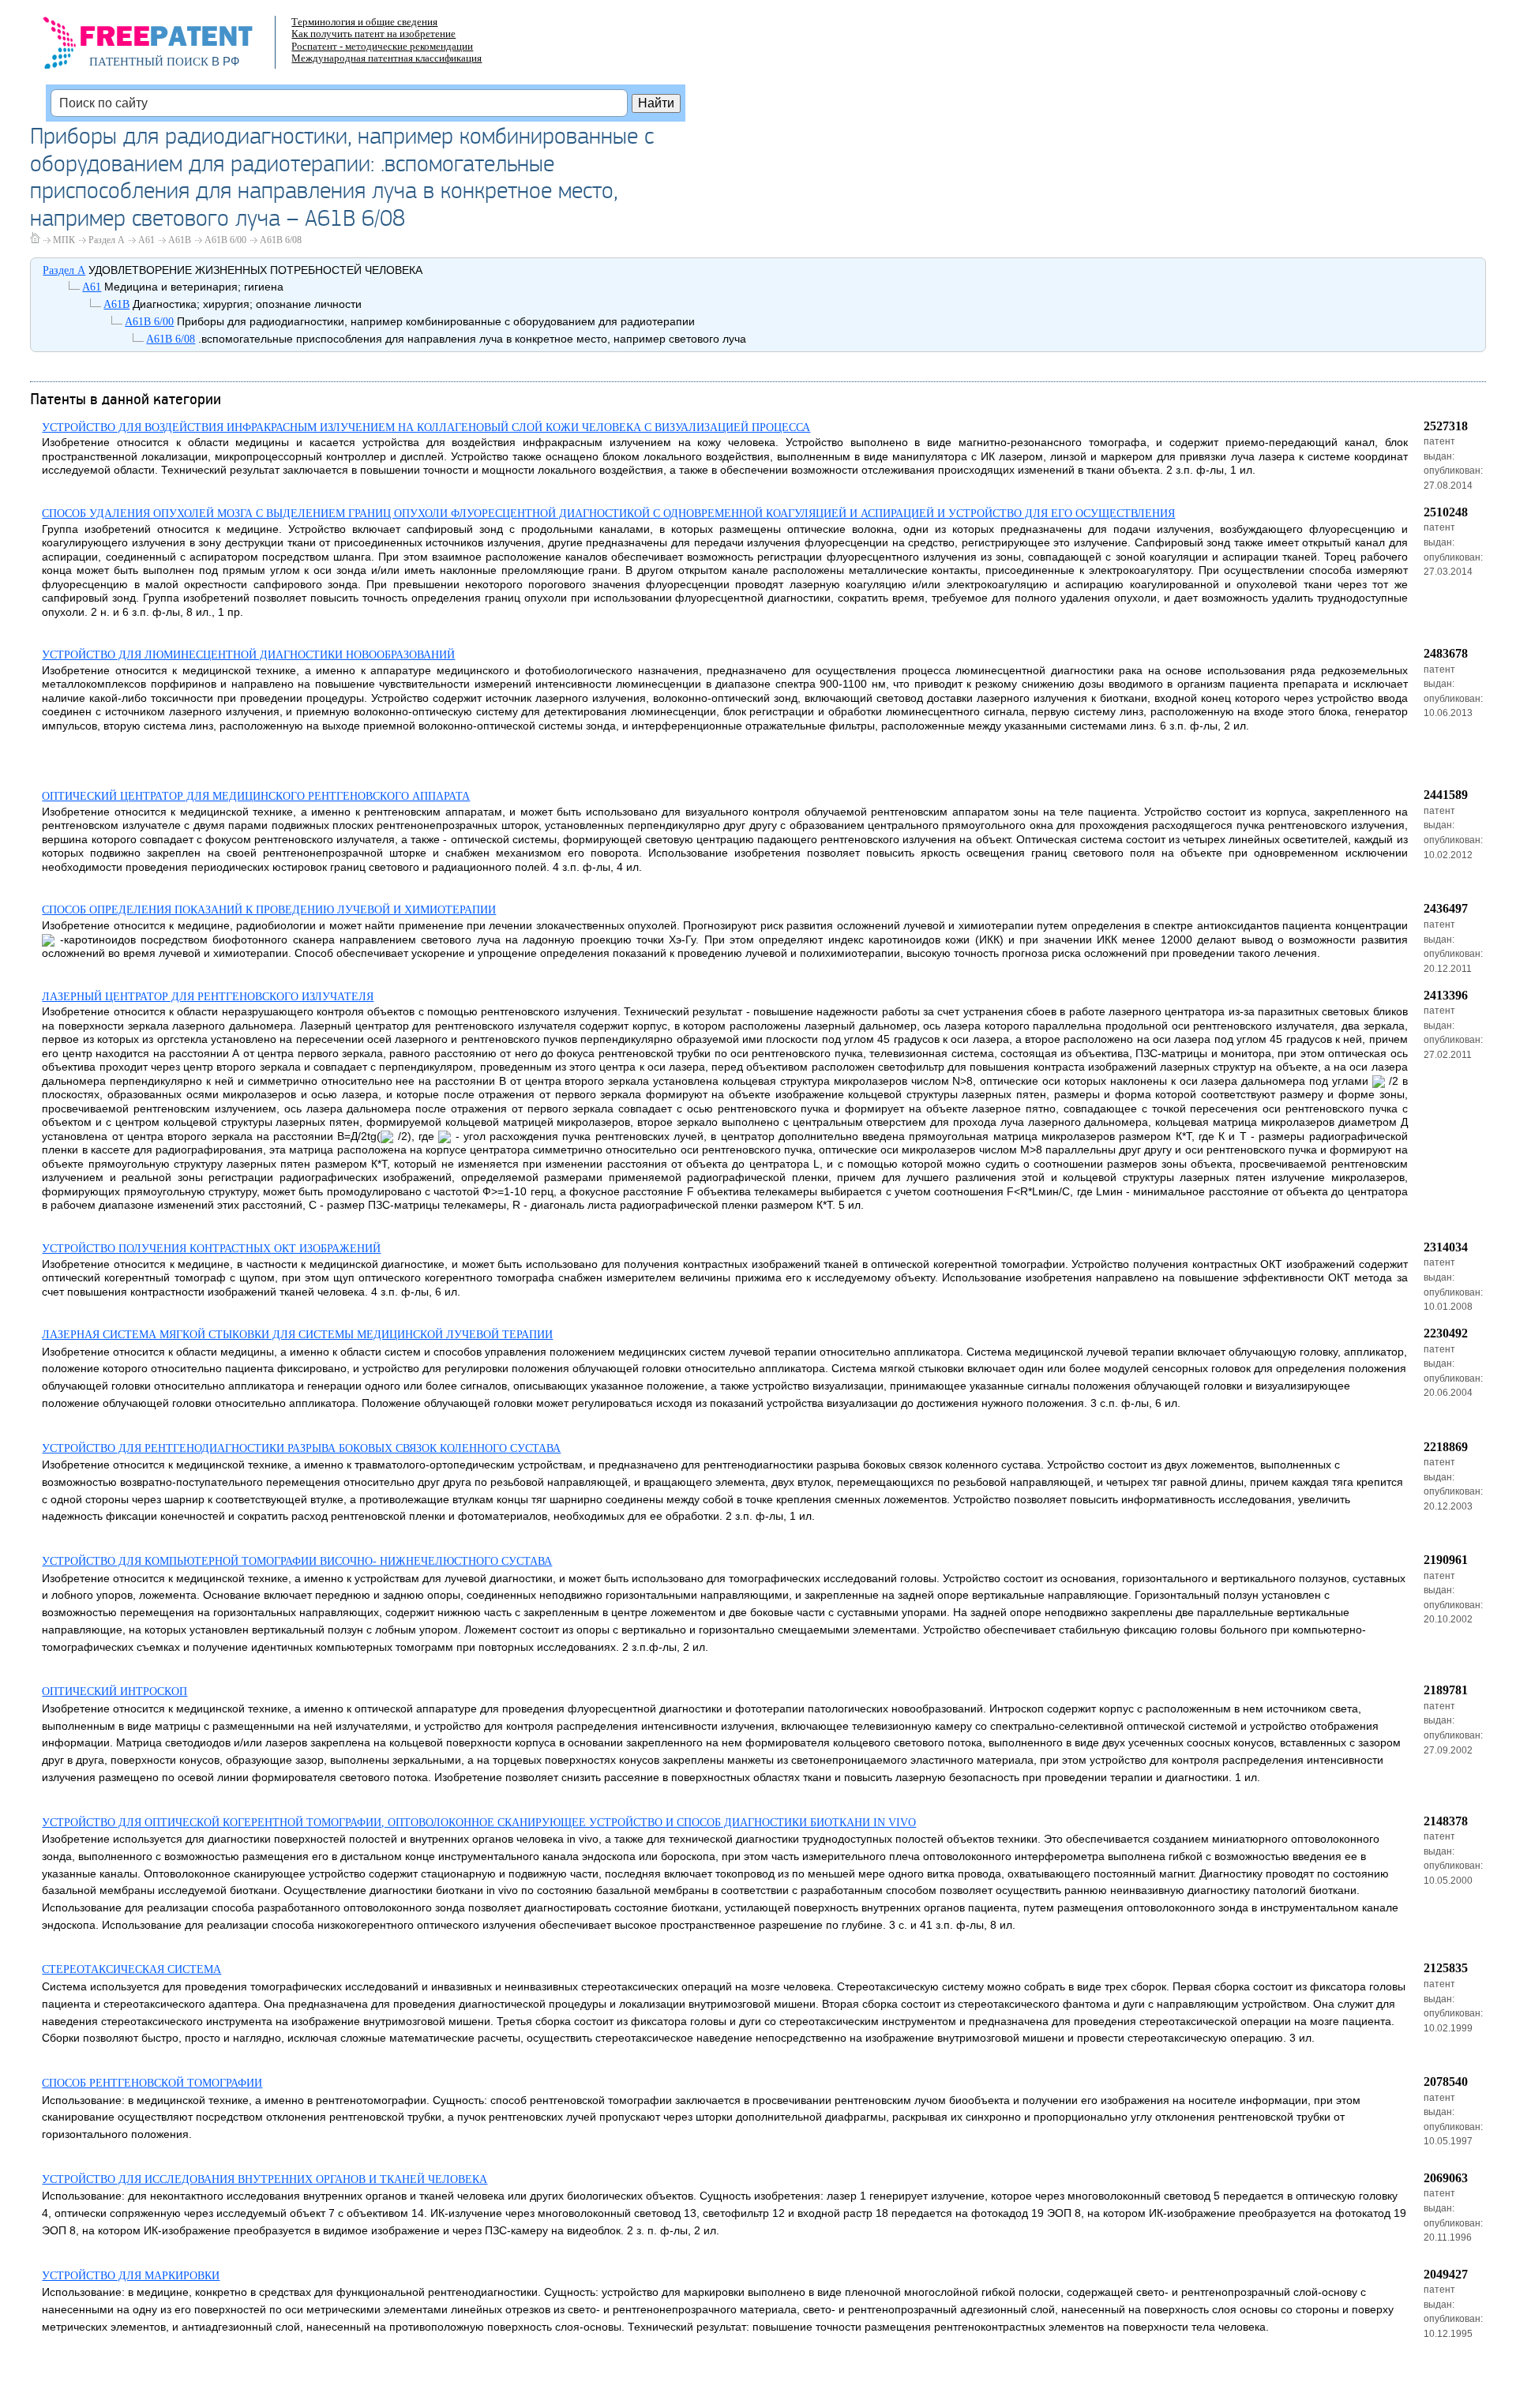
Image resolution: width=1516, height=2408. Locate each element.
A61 (146, 240)
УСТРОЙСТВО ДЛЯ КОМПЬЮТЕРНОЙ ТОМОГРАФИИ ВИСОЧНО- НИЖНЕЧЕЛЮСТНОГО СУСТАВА (297, 1561)
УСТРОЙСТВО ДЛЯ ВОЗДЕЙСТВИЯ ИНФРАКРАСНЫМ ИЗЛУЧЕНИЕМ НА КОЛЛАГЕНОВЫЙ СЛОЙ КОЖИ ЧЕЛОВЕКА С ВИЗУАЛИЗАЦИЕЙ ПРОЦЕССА (426, 428)
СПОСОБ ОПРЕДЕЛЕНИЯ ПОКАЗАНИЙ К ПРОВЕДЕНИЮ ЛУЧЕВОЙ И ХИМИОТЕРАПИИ (269, 910)
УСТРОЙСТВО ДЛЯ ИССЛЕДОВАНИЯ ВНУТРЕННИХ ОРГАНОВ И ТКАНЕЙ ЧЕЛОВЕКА (265, 2179)
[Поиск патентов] (165, 47)
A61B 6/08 (281, 240)
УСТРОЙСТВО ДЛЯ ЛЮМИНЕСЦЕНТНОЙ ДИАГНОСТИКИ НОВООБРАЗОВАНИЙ (248, 655)
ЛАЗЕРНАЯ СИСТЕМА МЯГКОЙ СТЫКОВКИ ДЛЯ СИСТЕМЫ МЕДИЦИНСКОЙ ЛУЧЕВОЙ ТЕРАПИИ (297, 1335)
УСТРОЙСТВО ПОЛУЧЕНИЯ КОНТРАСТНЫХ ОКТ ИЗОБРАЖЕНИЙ (211, 1249)
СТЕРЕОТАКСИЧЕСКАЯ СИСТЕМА (131, 1969)
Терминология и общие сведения (364, 22)
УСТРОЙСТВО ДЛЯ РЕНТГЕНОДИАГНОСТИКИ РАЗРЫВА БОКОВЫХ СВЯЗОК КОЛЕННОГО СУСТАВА (301, 1448)
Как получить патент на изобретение (373, 34)
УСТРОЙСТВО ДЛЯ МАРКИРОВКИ (131, 2276)
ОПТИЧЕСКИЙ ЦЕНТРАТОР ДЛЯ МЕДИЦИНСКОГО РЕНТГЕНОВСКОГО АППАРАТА (256, 796)
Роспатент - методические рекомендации (382, 46)
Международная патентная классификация (387, 58)
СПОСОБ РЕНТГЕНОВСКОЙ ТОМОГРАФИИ (152, 2083)
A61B (180, 240)
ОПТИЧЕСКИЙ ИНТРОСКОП (114, 1692)
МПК (64, 240)
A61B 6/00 (225, 240)
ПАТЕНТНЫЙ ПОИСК (149, 62)
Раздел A (107, 240)
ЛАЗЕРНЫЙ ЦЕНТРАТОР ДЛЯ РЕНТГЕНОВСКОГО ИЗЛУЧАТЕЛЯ (208, 997)
